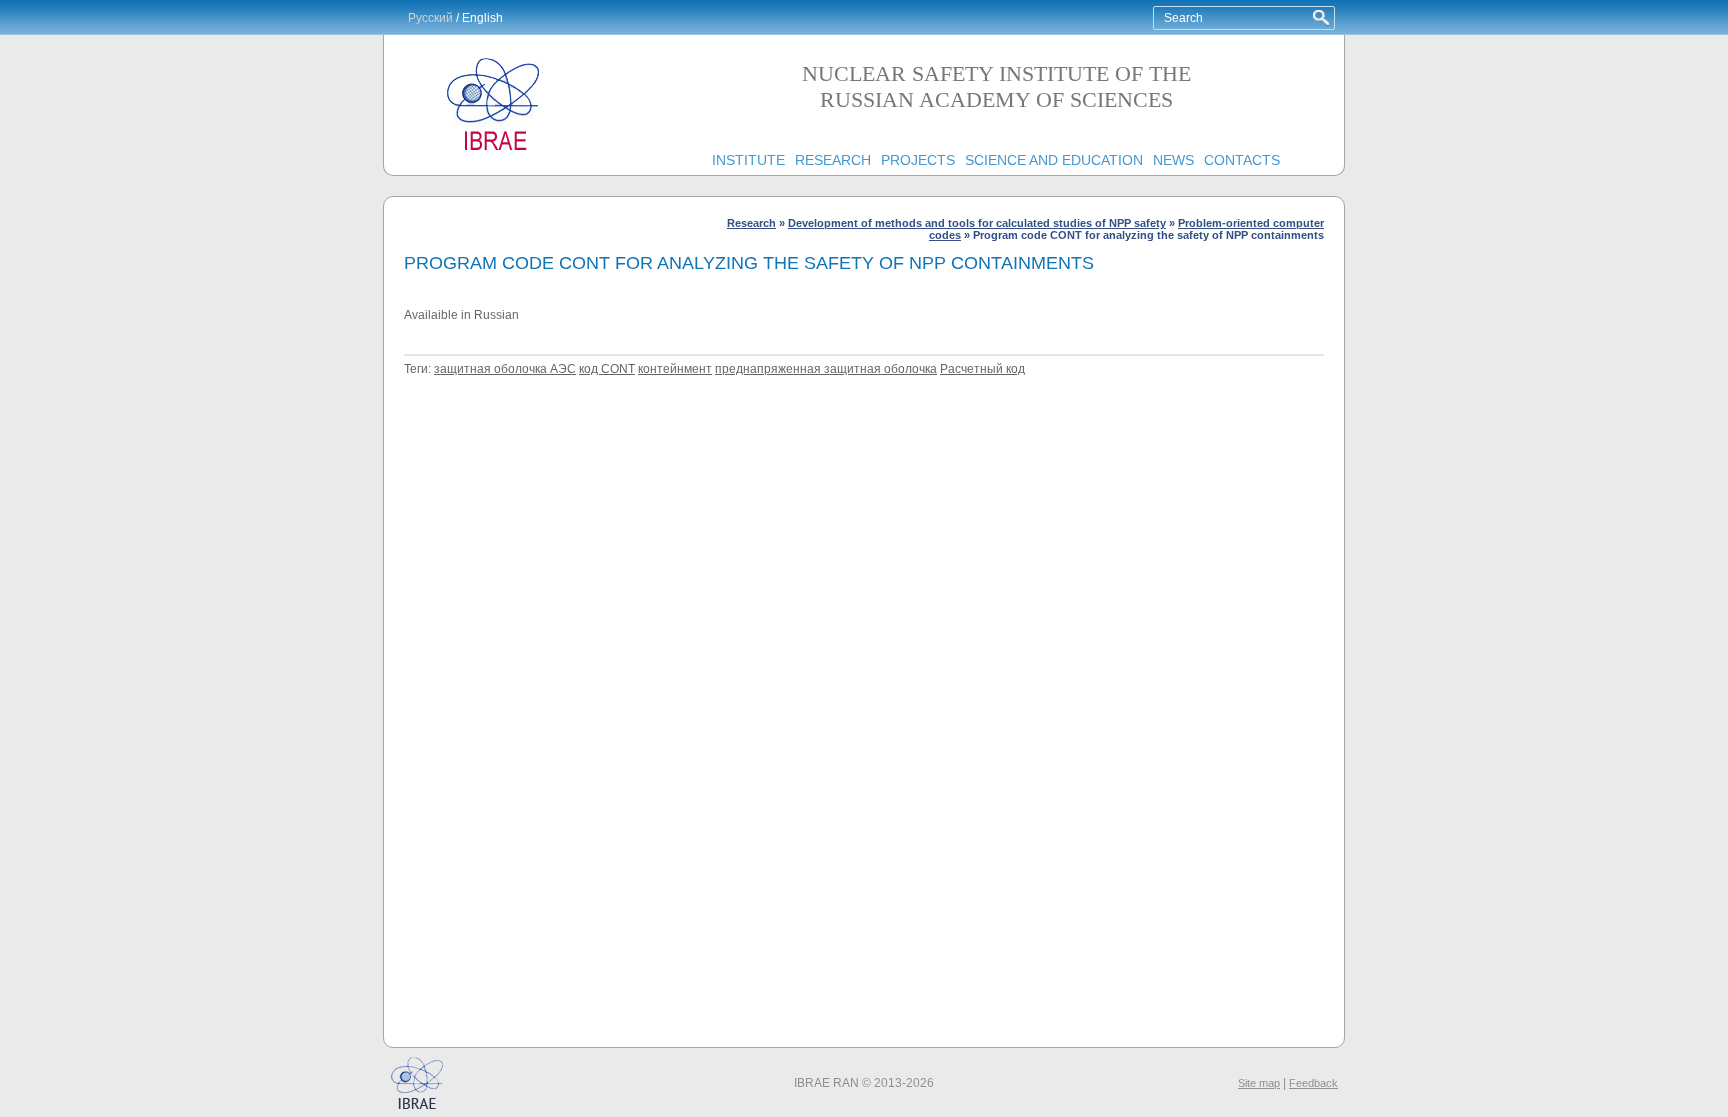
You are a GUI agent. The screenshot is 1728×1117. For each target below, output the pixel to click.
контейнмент (675, 369)
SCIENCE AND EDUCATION (1054, 160)
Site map (1259, 1083)
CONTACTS (1242, 160)
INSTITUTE (748, 160)
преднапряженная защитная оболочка (826, 369)
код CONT (607, 369)
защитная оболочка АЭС (505, 369)
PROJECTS (918, 160)
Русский (430, 18)
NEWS (1173, 160)
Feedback (1313, 1083)
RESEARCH (833, 160)
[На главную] (494, 151)
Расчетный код (982, 369)
